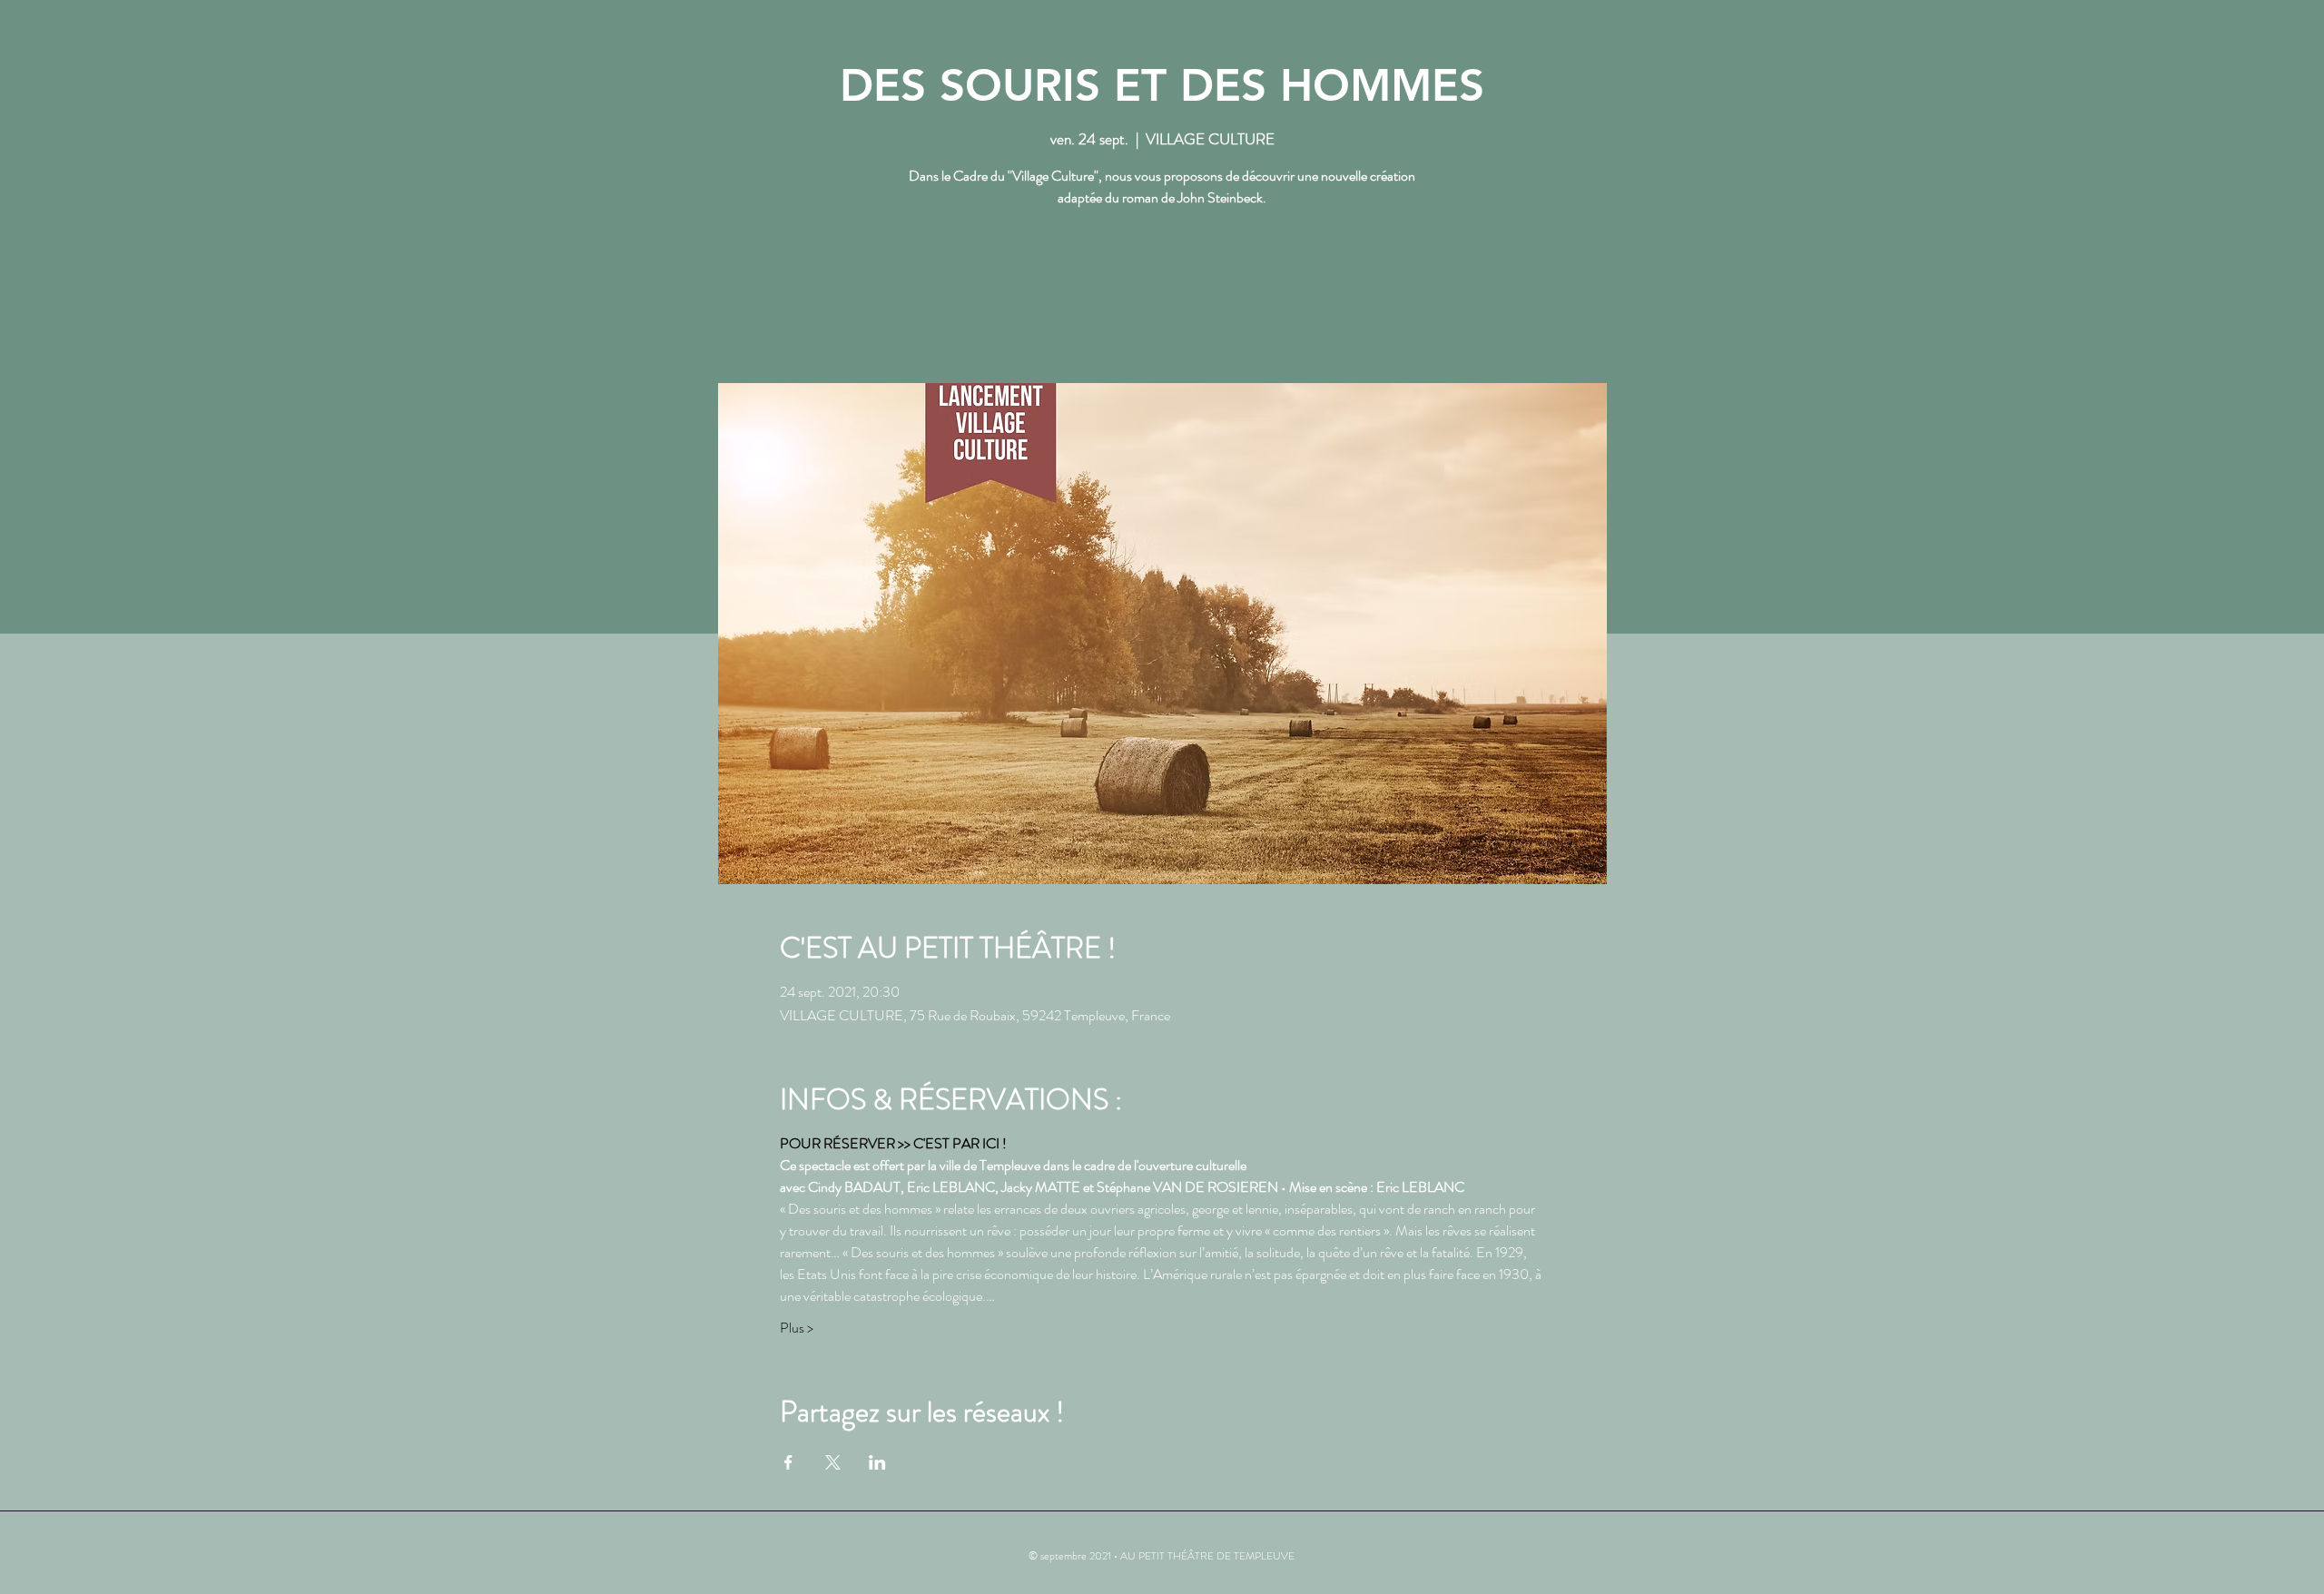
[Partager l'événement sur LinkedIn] (877, 1462)
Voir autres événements (1162, 298)
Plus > (797, 1328)
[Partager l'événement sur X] (833, 1462)
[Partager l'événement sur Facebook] (788, 1462)
